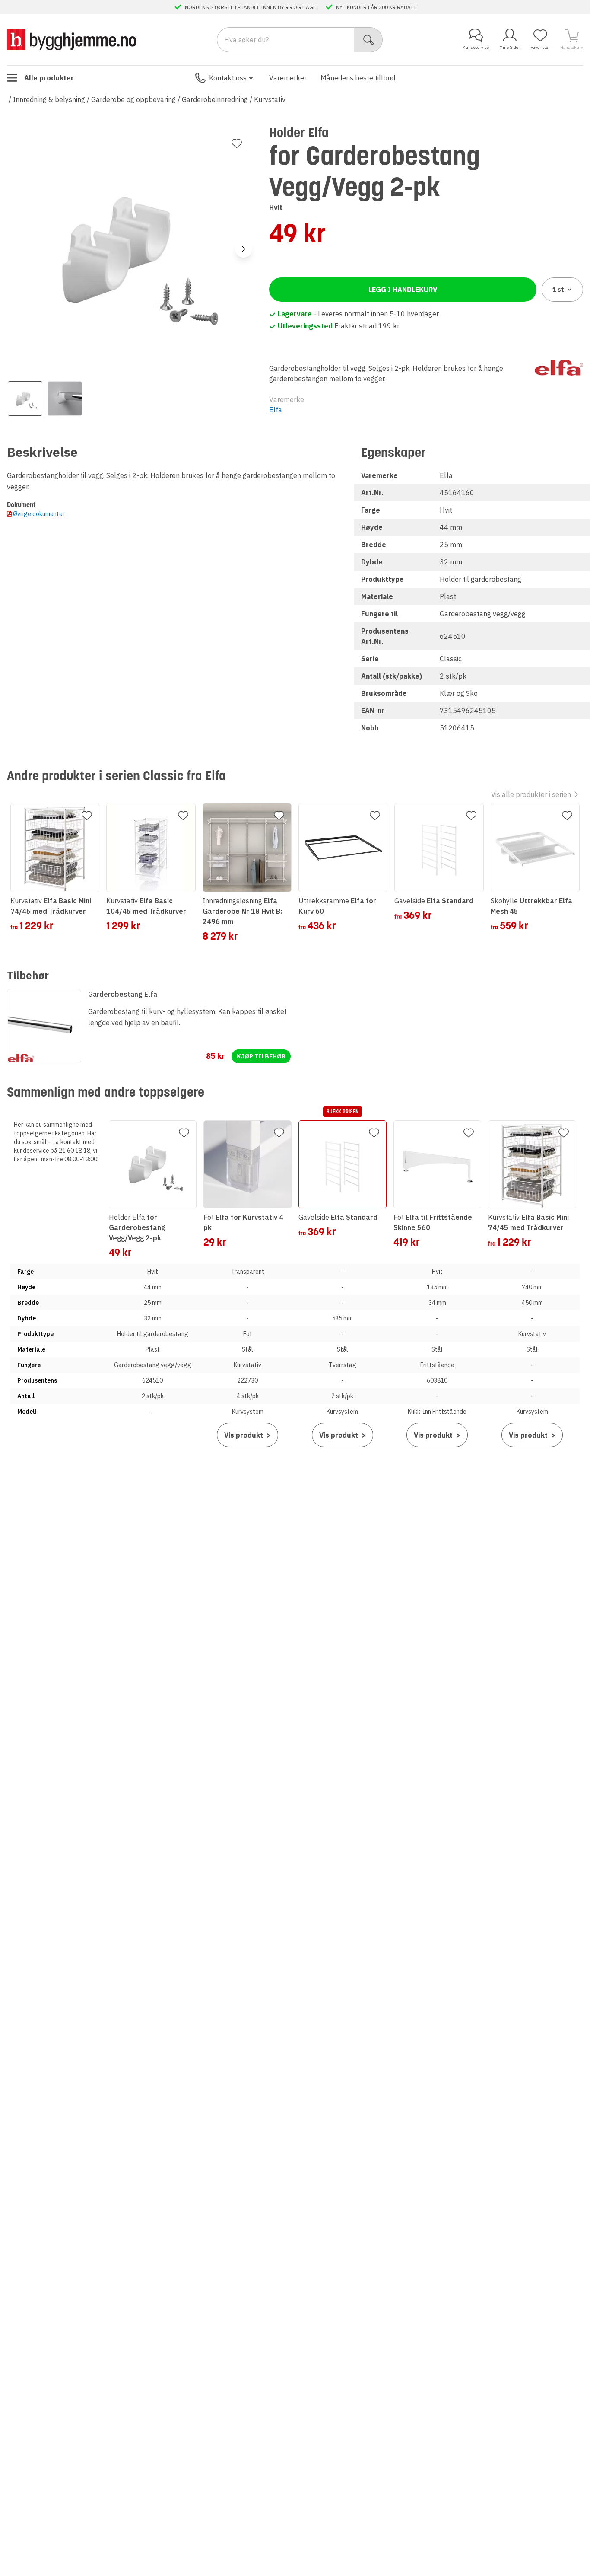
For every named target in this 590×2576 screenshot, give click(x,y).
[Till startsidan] (72, 40)
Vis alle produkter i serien (531, 794)
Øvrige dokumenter (39, 514)
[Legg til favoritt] (237, 143)
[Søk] (369, 40)
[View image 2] (65, 399)
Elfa (276, 410)
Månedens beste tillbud (358, 78)
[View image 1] (25, 399)
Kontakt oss (228, 78)
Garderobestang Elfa (123, 994)
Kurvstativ (270, 99)
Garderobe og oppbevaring (133, 99)
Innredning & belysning (49, 99)
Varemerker (288, 78)
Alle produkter (49, 78)
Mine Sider (510, 47)
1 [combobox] (558, 290)
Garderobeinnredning (215, 99)
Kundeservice (476, 47)
